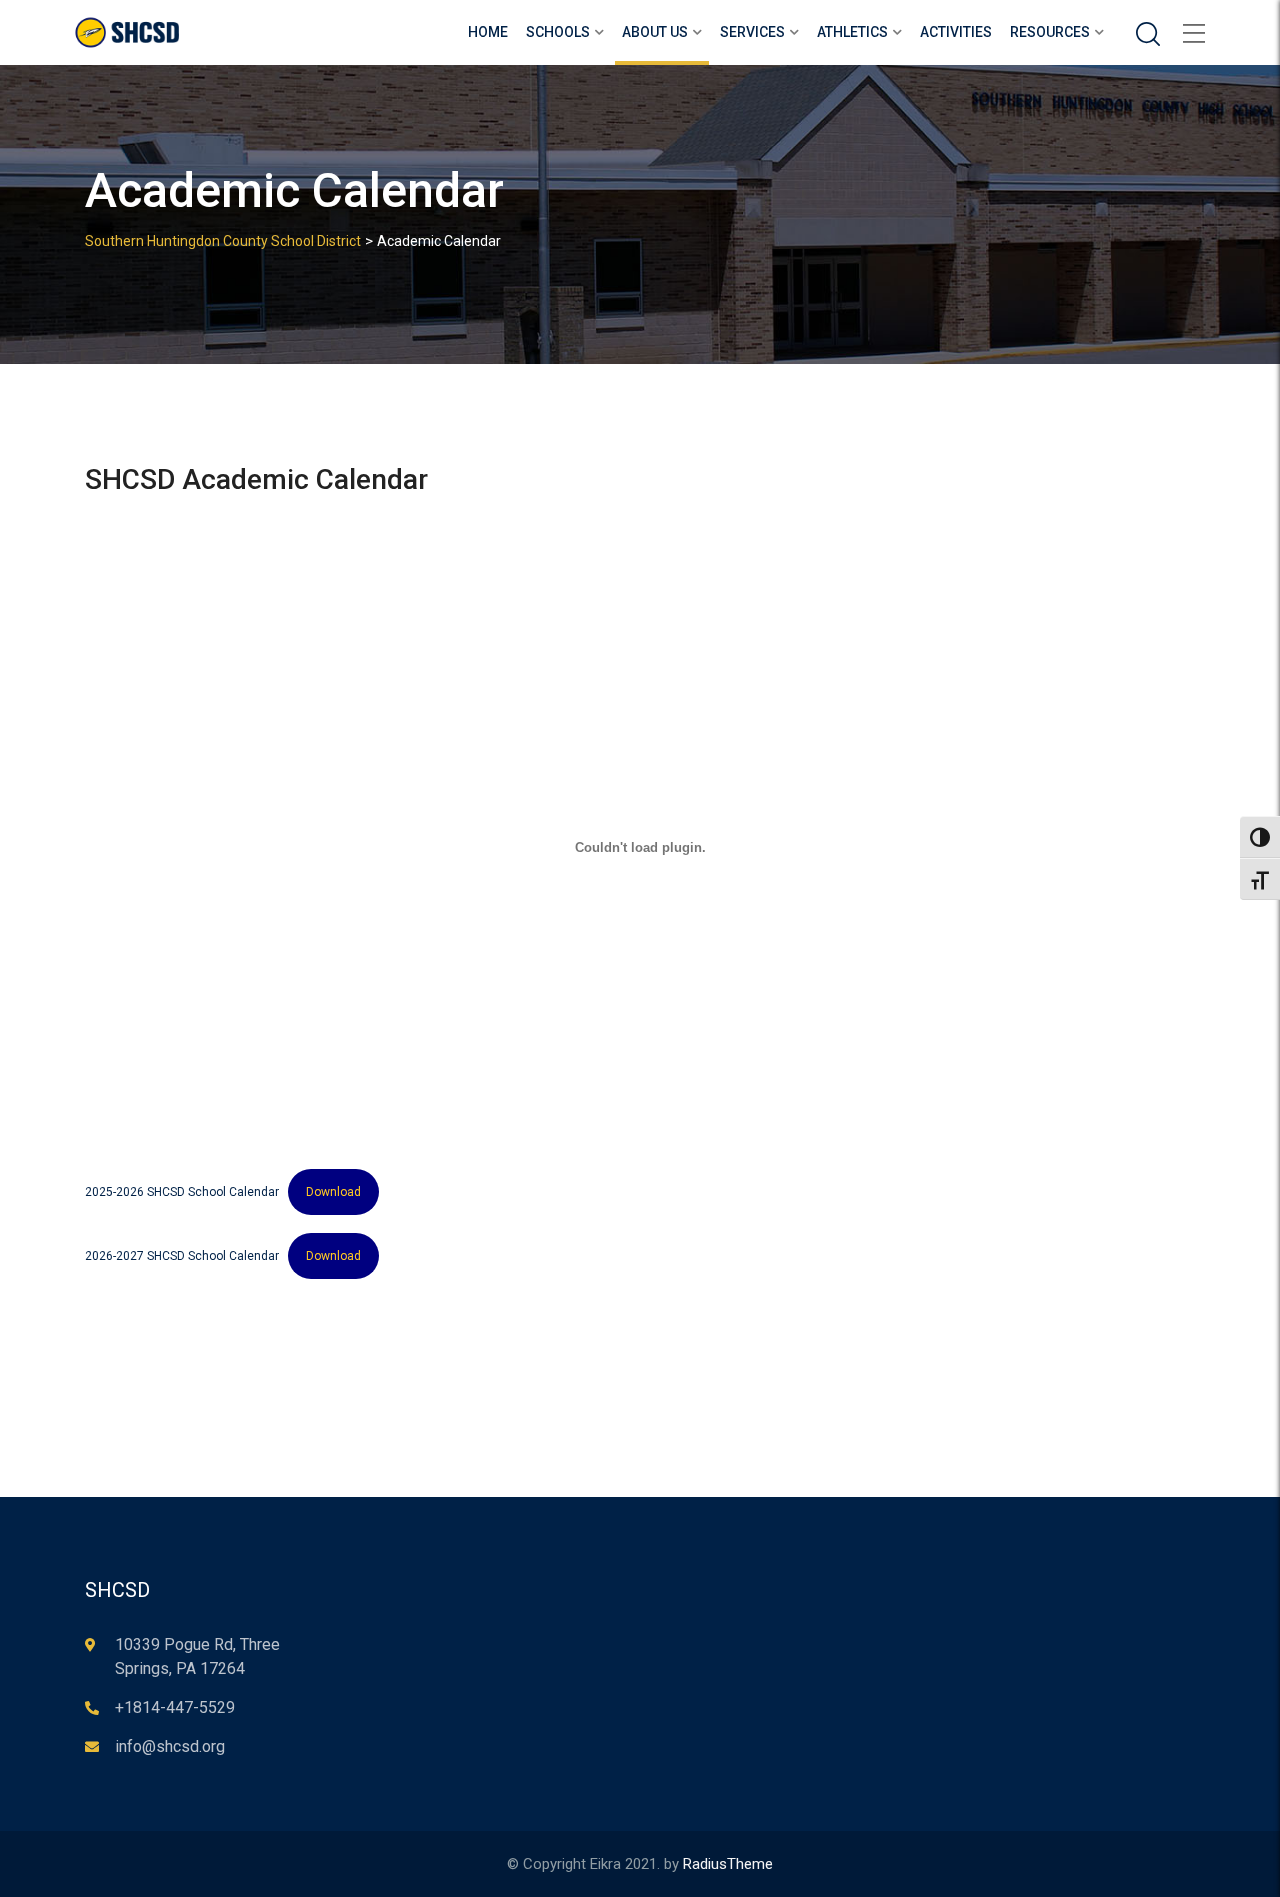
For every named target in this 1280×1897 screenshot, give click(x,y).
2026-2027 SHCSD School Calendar (182, 1256)
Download (333, 1192)
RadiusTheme (728, 1864)
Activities (956, 32)
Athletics (852, 32)
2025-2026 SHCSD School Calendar (182, 1192)
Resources (1050, 32)
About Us (655, 32)
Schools (558, 32)
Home (488, 32)
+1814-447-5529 (175, 1707)
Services (752, 32)
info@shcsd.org (170, 1746)
